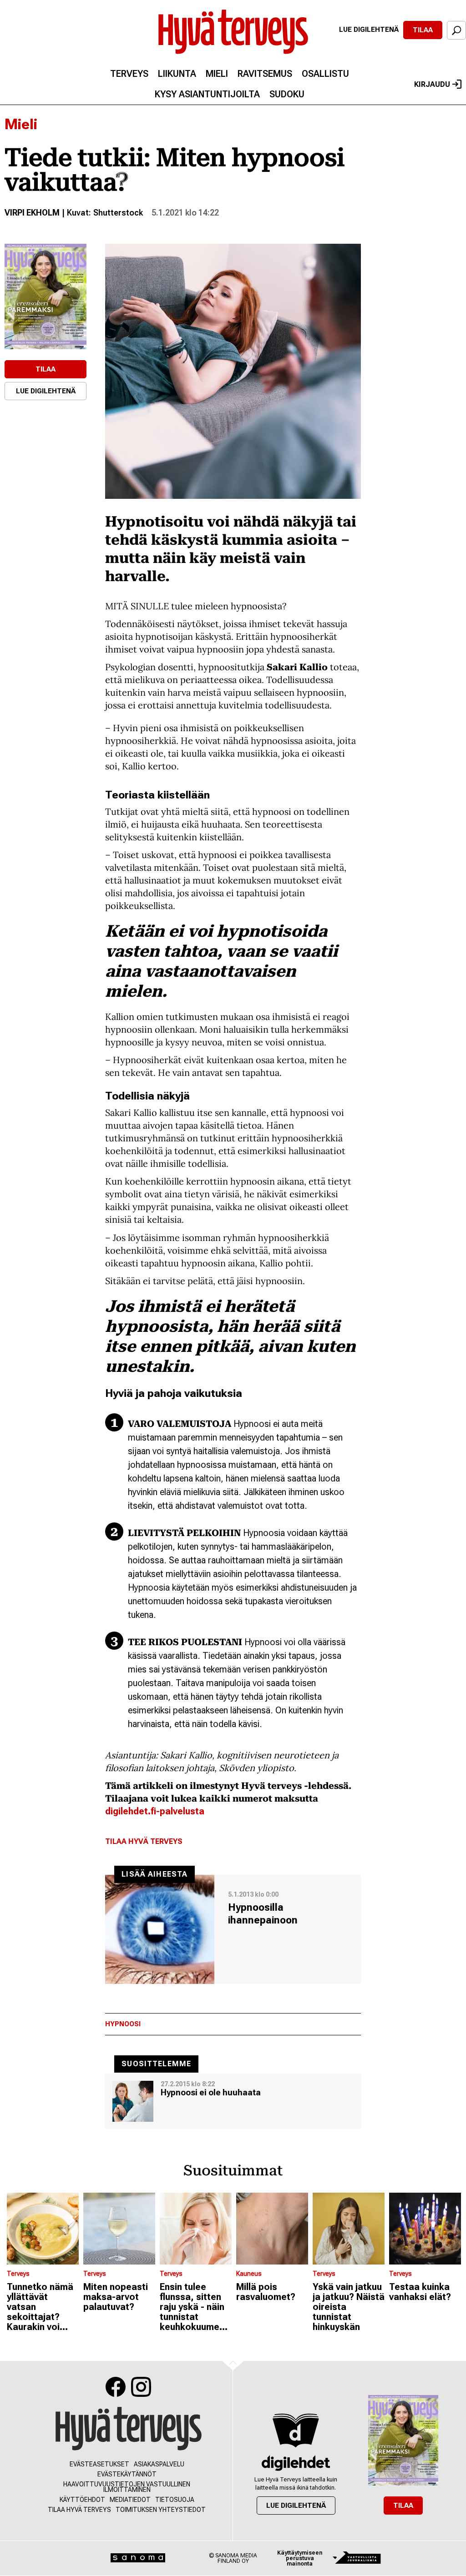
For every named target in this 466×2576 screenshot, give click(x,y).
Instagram (141, 2387)
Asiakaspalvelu (159, 2464)
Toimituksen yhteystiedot (161, 2510)
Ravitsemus (265, 74)
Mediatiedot (130, 2500)
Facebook (116, 2387)
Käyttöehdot (82, 2500)
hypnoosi (123, 2024)
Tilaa (423, 30)
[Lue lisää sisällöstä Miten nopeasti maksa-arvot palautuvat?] (119, 2229)
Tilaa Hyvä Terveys (144, 1841)
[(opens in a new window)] (46, 296)
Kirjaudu (432, 84)
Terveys (129, 74)
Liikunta (177, 74)
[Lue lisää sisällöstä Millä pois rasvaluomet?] (272, 2229)
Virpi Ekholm (32, 213)
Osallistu (325, 74)
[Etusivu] (129, 2429)
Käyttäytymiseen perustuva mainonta (300, 2558)
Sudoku (287, 94)
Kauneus (249, 2274)
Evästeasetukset (99, 2464)
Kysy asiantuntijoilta (207, 94)
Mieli (217, 74)
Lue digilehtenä (369, 30)
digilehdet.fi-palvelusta (155, 1811)
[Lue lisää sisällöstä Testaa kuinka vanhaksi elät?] (425, 2229)
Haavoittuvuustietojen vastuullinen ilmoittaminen (127, 2487)
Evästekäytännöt (127, 2474)
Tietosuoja (175, 2500)
